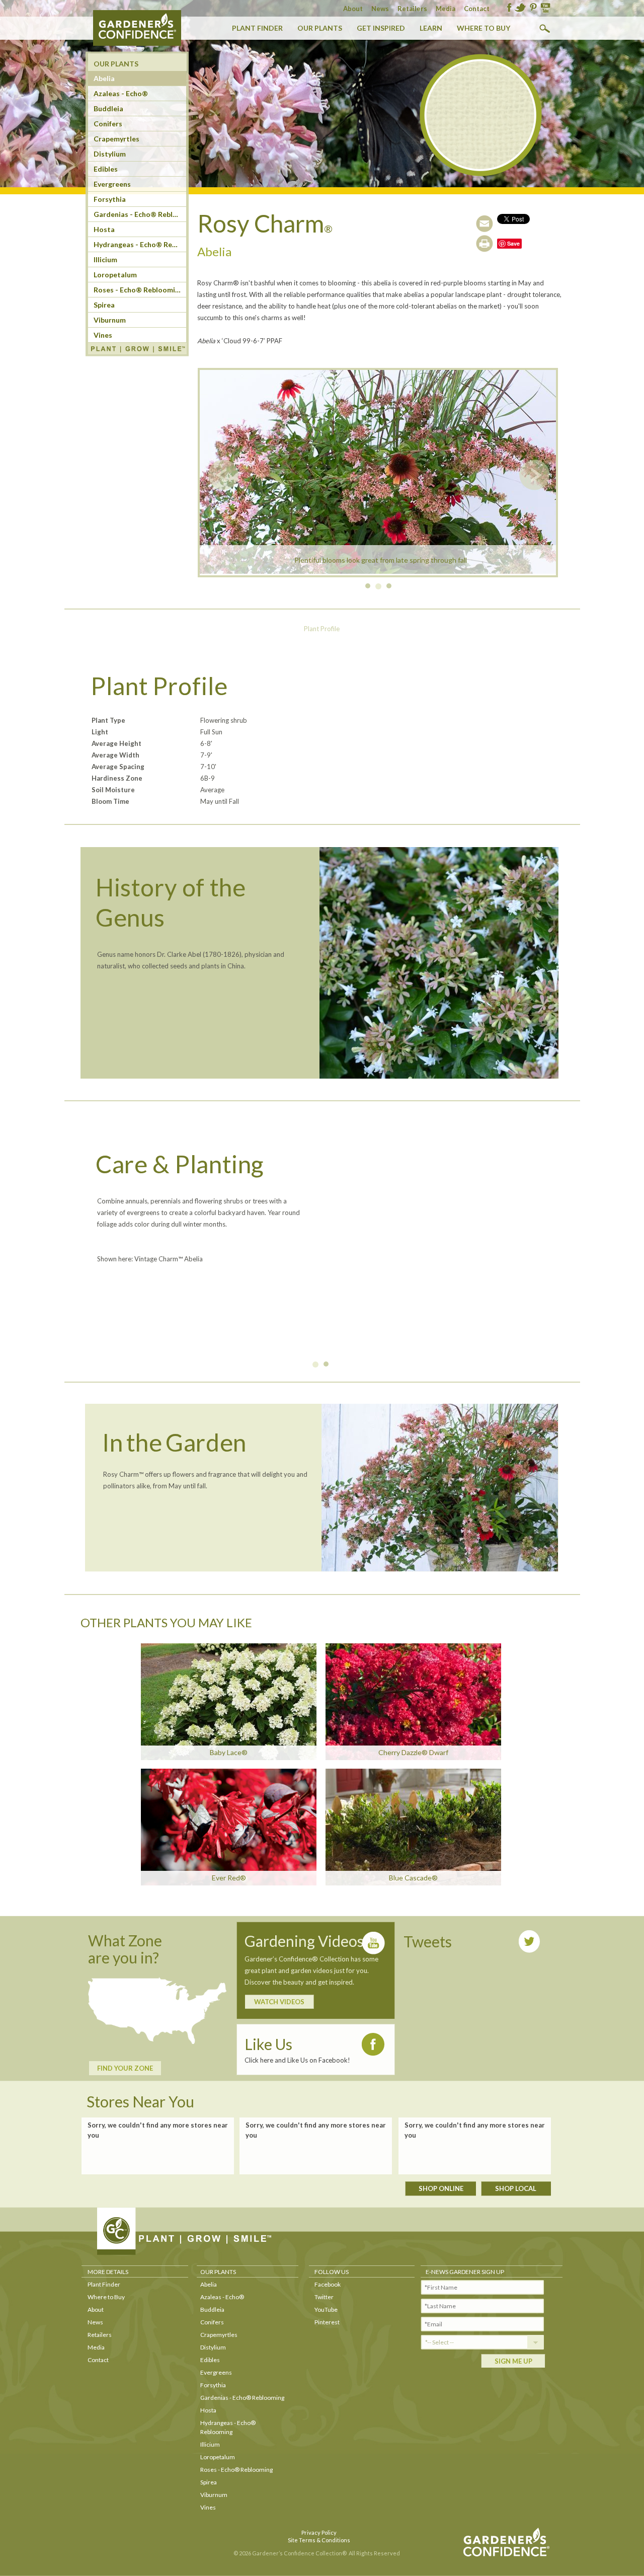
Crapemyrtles (116, 139)
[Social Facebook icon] (509, 8)
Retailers (412, 9)
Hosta (104, 229)
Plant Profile (322, 629)
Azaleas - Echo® (222, 2297)
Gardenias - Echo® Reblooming (242, 2398)
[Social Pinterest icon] (533, 8)
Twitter (324, 2297)
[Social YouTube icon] (545, 8)
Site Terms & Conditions (319, 2540)
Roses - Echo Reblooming (138, 290)
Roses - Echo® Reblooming (236, 2470)
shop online (441, 2188)
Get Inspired (381, 28)
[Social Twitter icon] (520, 8)
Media (446, 9)
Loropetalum (115, 275)
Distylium (110, 154)
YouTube (326, 2309)
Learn (431, 28)
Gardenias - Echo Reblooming (140, 214)
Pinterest (327, 2322)
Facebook (328, 2284)
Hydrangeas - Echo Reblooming (140, 244)
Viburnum (110, 320)
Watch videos (279, 2002)
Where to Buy (484, 28)
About (353, 9)
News (380, 9)
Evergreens (112, 184)
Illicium (105, 259)
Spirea (104, 305)
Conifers (108, 124)
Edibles (106, 169)
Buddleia (108, 108)
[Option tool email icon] (485, 223)
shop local (516, 2188)
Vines (103, 335)
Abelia (104, 78)
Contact (477, 9)
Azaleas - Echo (121, 93)
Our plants (320, 28)
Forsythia (110, 199)
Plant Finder (257, 28)
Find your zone (125, 2068)
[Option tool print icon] (485, 244)
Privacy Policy (319, 2532)
